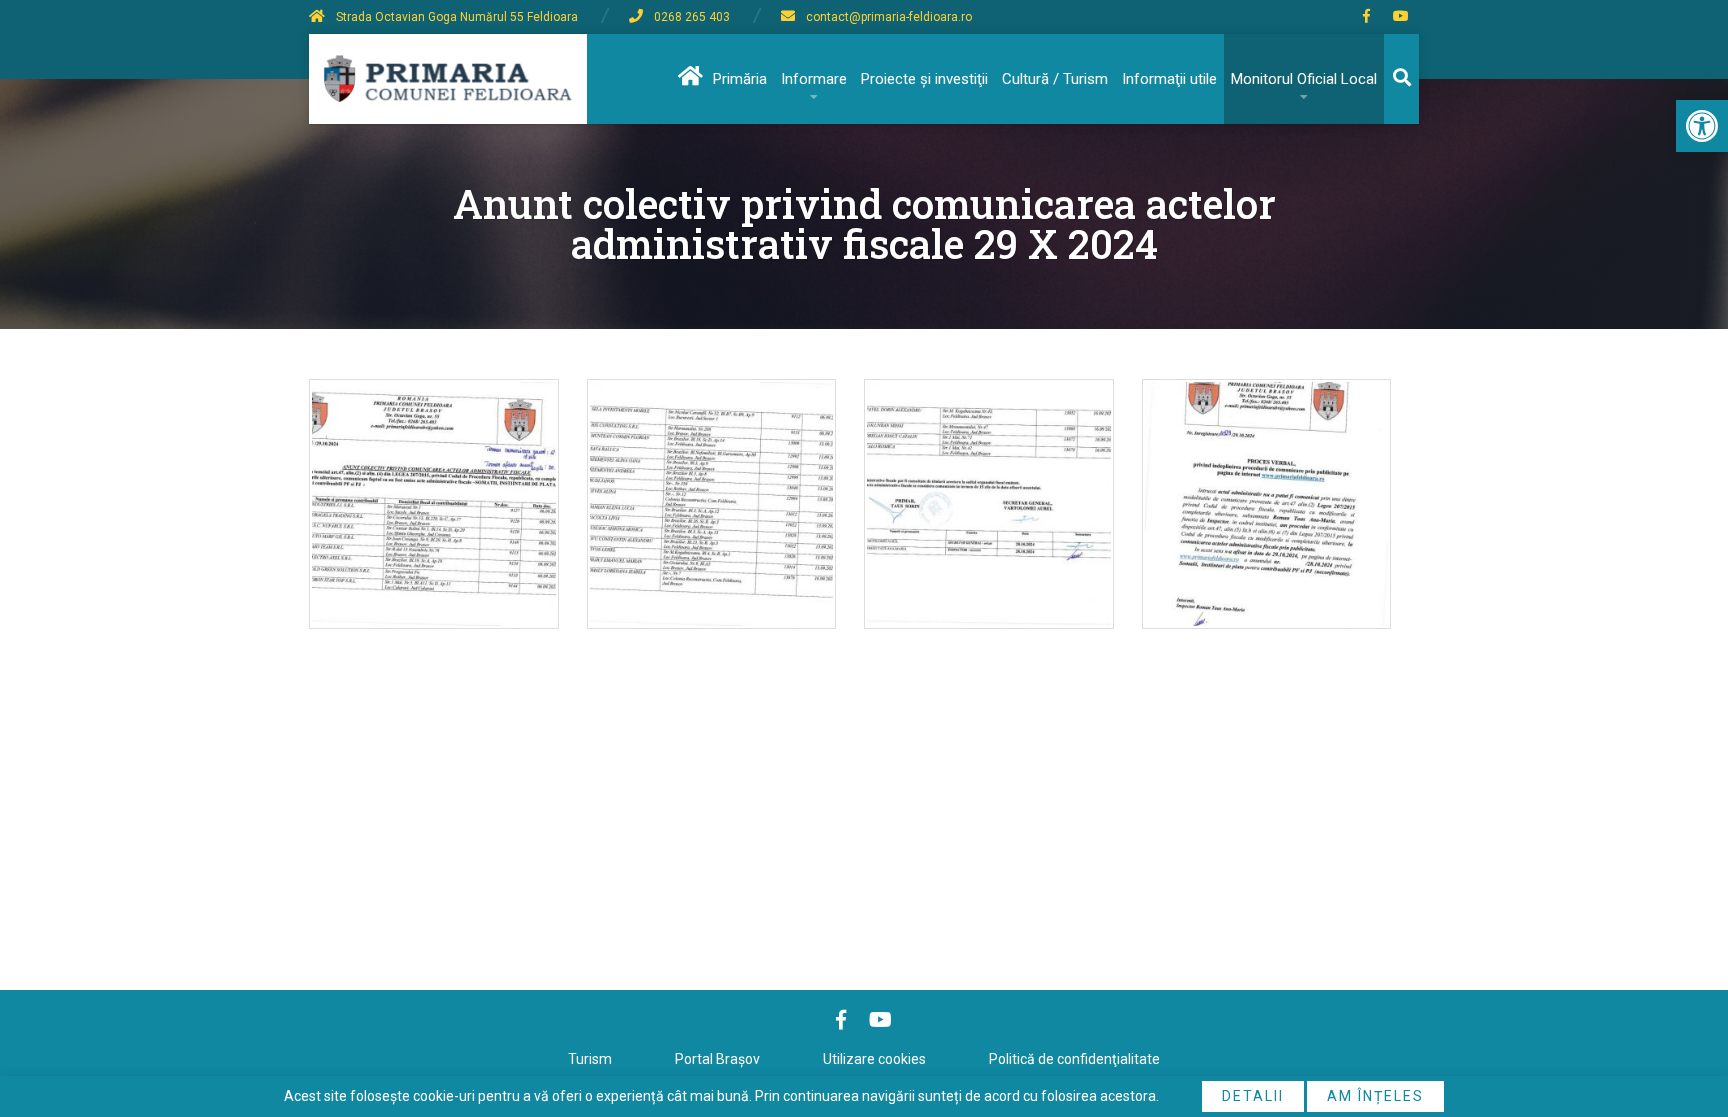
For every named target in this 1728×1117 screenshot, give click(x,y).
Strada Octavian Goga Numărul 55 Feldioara (457, 17)
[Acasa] (688, 79)
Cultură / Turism (1055, 79)
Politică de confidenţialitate (1074, 1059)
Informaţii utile (1169, 79)
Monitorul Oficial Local (1304, 79)
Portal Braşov (717, 1059)
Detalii (1253, 1096)
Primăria (740, 79)
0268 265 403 (692, 17)
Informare (814, 79)
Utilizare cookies (874, 1059)
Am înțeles (1375, 1096)
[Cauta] (1401, 79)
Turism (590, 1059)
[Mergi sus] (1685, 1019)
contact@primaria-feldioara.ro (889, 17)
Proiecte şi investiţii (924, 79)
